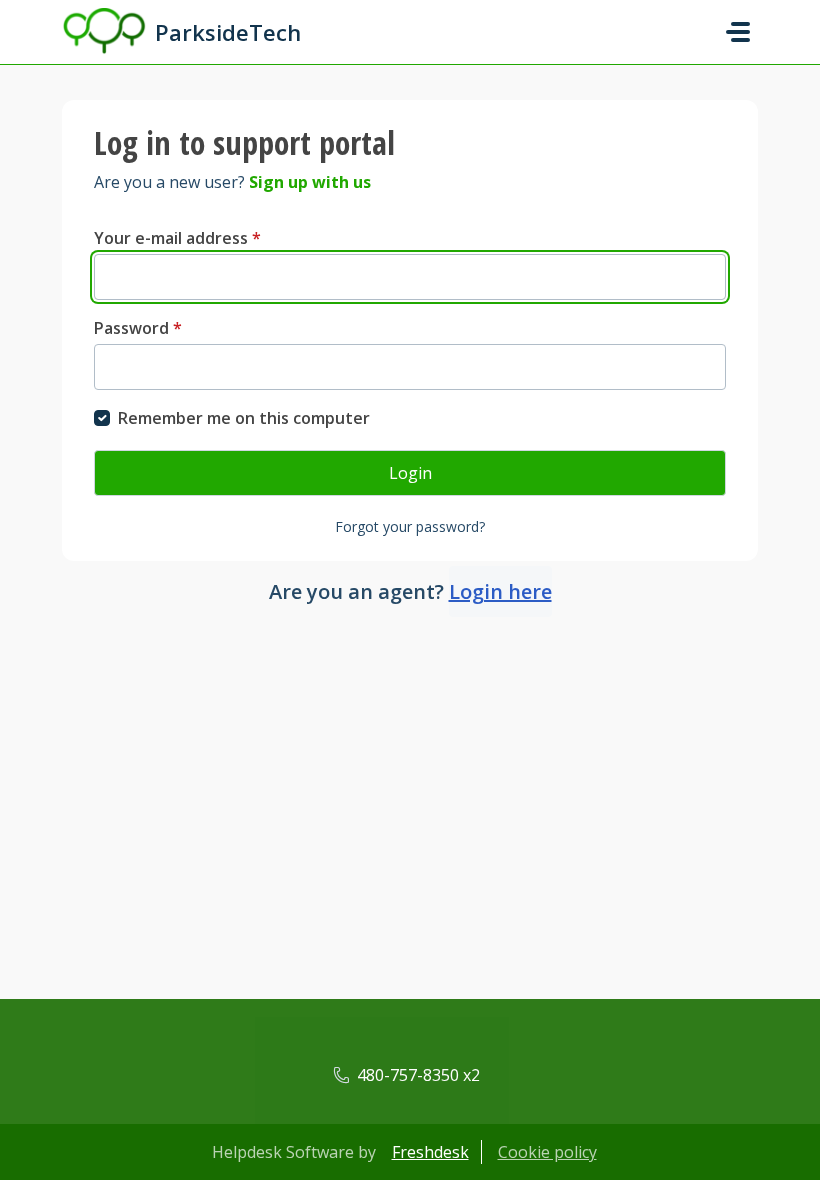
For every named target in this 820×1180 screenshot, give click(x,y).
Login (410, 473)
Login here (500, 591)
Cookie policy (547, 1152)
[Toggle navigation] (738, 32)
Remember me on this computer (244, 418)
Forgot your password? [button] (410, 526)
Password (138, 328)
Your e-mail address (177, 238)
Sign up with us (310, 182)
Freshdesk (430, 1152)
